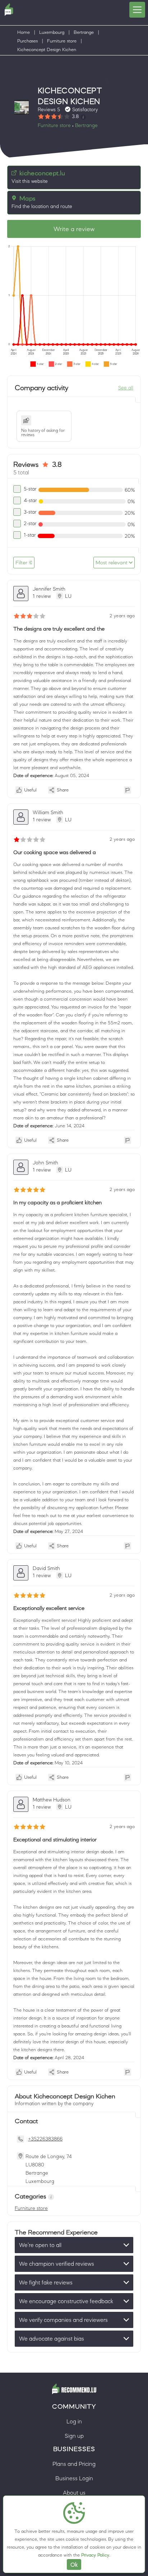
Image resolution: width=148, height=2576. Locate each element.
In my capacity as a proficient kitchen (57, 1202)
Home (24, 32)
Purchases (27, 41)
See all (126, 388)
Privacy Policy (95, 2555)
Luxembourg (52, 32)
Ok (74, 2564)
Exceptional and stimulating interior (55, 1839)
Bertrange (84, 32)
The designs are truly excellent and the (59, 629)
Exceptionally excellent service (49, 1608)
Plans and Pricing (74, 2464)
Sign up (74, 2436)
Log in (74, 2421)
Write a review (74, 229)
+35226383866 (45, 2139)
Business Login (74, 2478)
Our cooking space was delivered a (55, 852)
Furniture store (62, 41)
